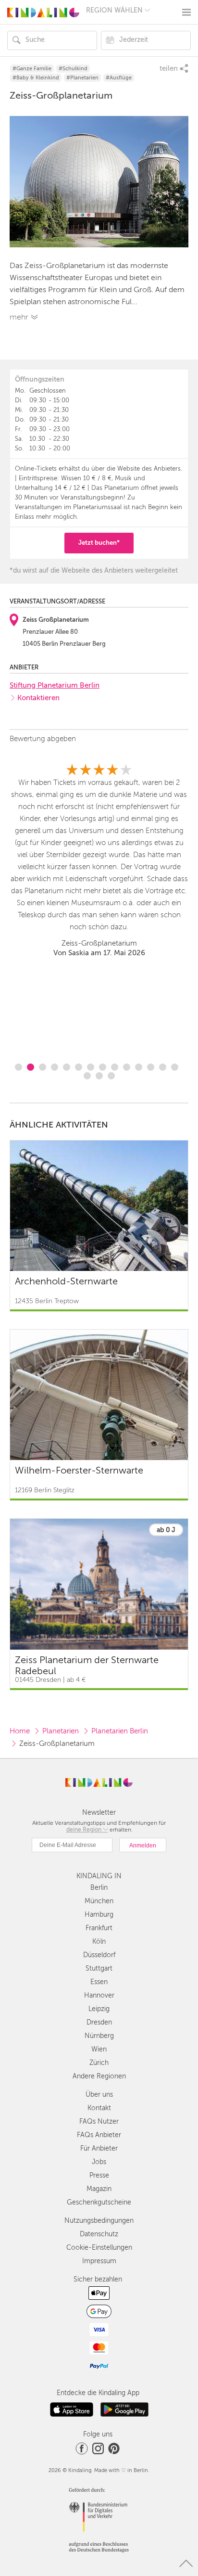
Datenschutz (99, 2234)
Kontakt (99, 2108)
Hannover (99, 1995)
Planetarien (61, 1731)
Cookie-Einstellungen (99, 2248)
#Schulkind (73, 69)
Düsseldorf (99, 1955)
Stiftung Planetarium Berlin (55, 685)
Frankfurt (99, 1928)
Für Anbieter (99, 2148)
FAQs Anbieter (99, 2135)
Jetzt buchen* (99, 543)
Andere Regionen (99, 2076)
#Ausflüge (119, 78)
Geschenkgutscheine (99, 2202)
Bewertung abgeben (43, 739)
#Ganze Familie (32, 69)
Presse (99, 2175)
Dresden (99, 2022)
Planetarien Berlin (120, 1731)
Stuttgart (99, 1968)
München (99, 1901)
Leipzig (99, 2009)
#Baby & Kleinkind (36, 78)
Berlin (99, 1888)
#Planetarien (82, 78)
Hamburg (99, 1915)
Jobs (99, 2162)
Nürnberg (99, 2036)
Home (20, 1731)
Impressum (99, 2261)
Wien (99, 2049)
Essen (99, 1982)
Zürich (99, 2063)
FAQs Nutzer (99, 2121)
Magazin (99, 2189)
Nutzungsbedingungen (99, 2221)
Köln (99, 1942)
